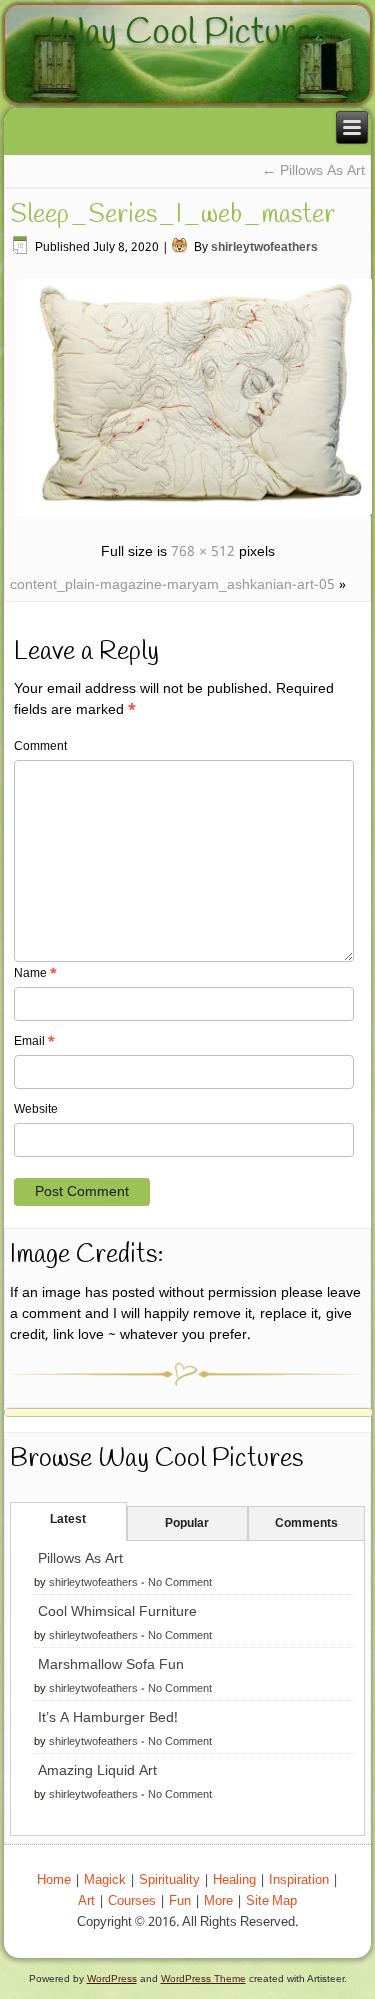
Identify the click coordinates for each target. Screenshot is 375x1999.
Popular (187, 1524)
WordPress (112, 1978)
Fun (180, 1901)
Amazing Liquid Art (97, 1771)
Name (35, 974)
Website (36, 1110)
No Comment (180, 1583)
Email (34, 1042)
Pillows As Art (313, 171)
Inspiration (299, 1880)
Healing (234, 1880)
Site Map (271, 1901)
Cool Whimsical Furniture (117, 1612)
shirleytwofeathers (264, 248)
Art (86, 1901)
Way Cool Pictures (187, 33)
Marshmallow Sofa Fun (111, 1665)
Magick (105, 1880)
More (218, 1901)
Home (54, 1880)
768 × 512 (203, 552)
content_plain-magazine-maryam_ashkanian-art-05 (172, 585)
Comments (306, 1524)
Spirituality (169, 1880)
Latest (68, 1520)
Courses (132, 1901)
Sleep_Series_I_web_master (172, 215)
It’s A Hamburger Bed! (108, 1718)
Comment (40, 747)
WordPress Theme (203, 1978)
